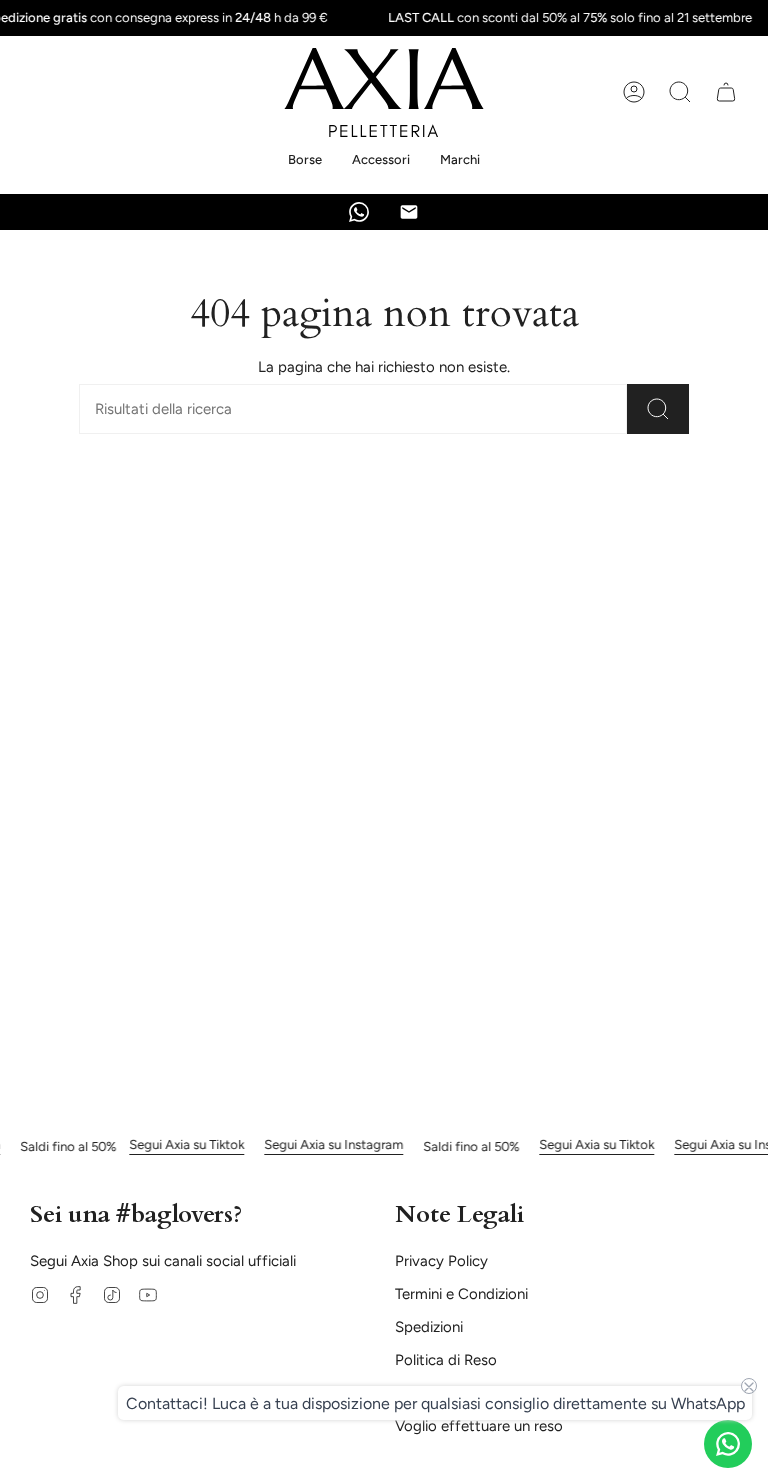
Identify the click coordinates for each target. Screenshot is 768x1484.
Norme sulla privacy (550, 912)
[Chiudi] (642, 535)
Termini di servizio (480, 923)
